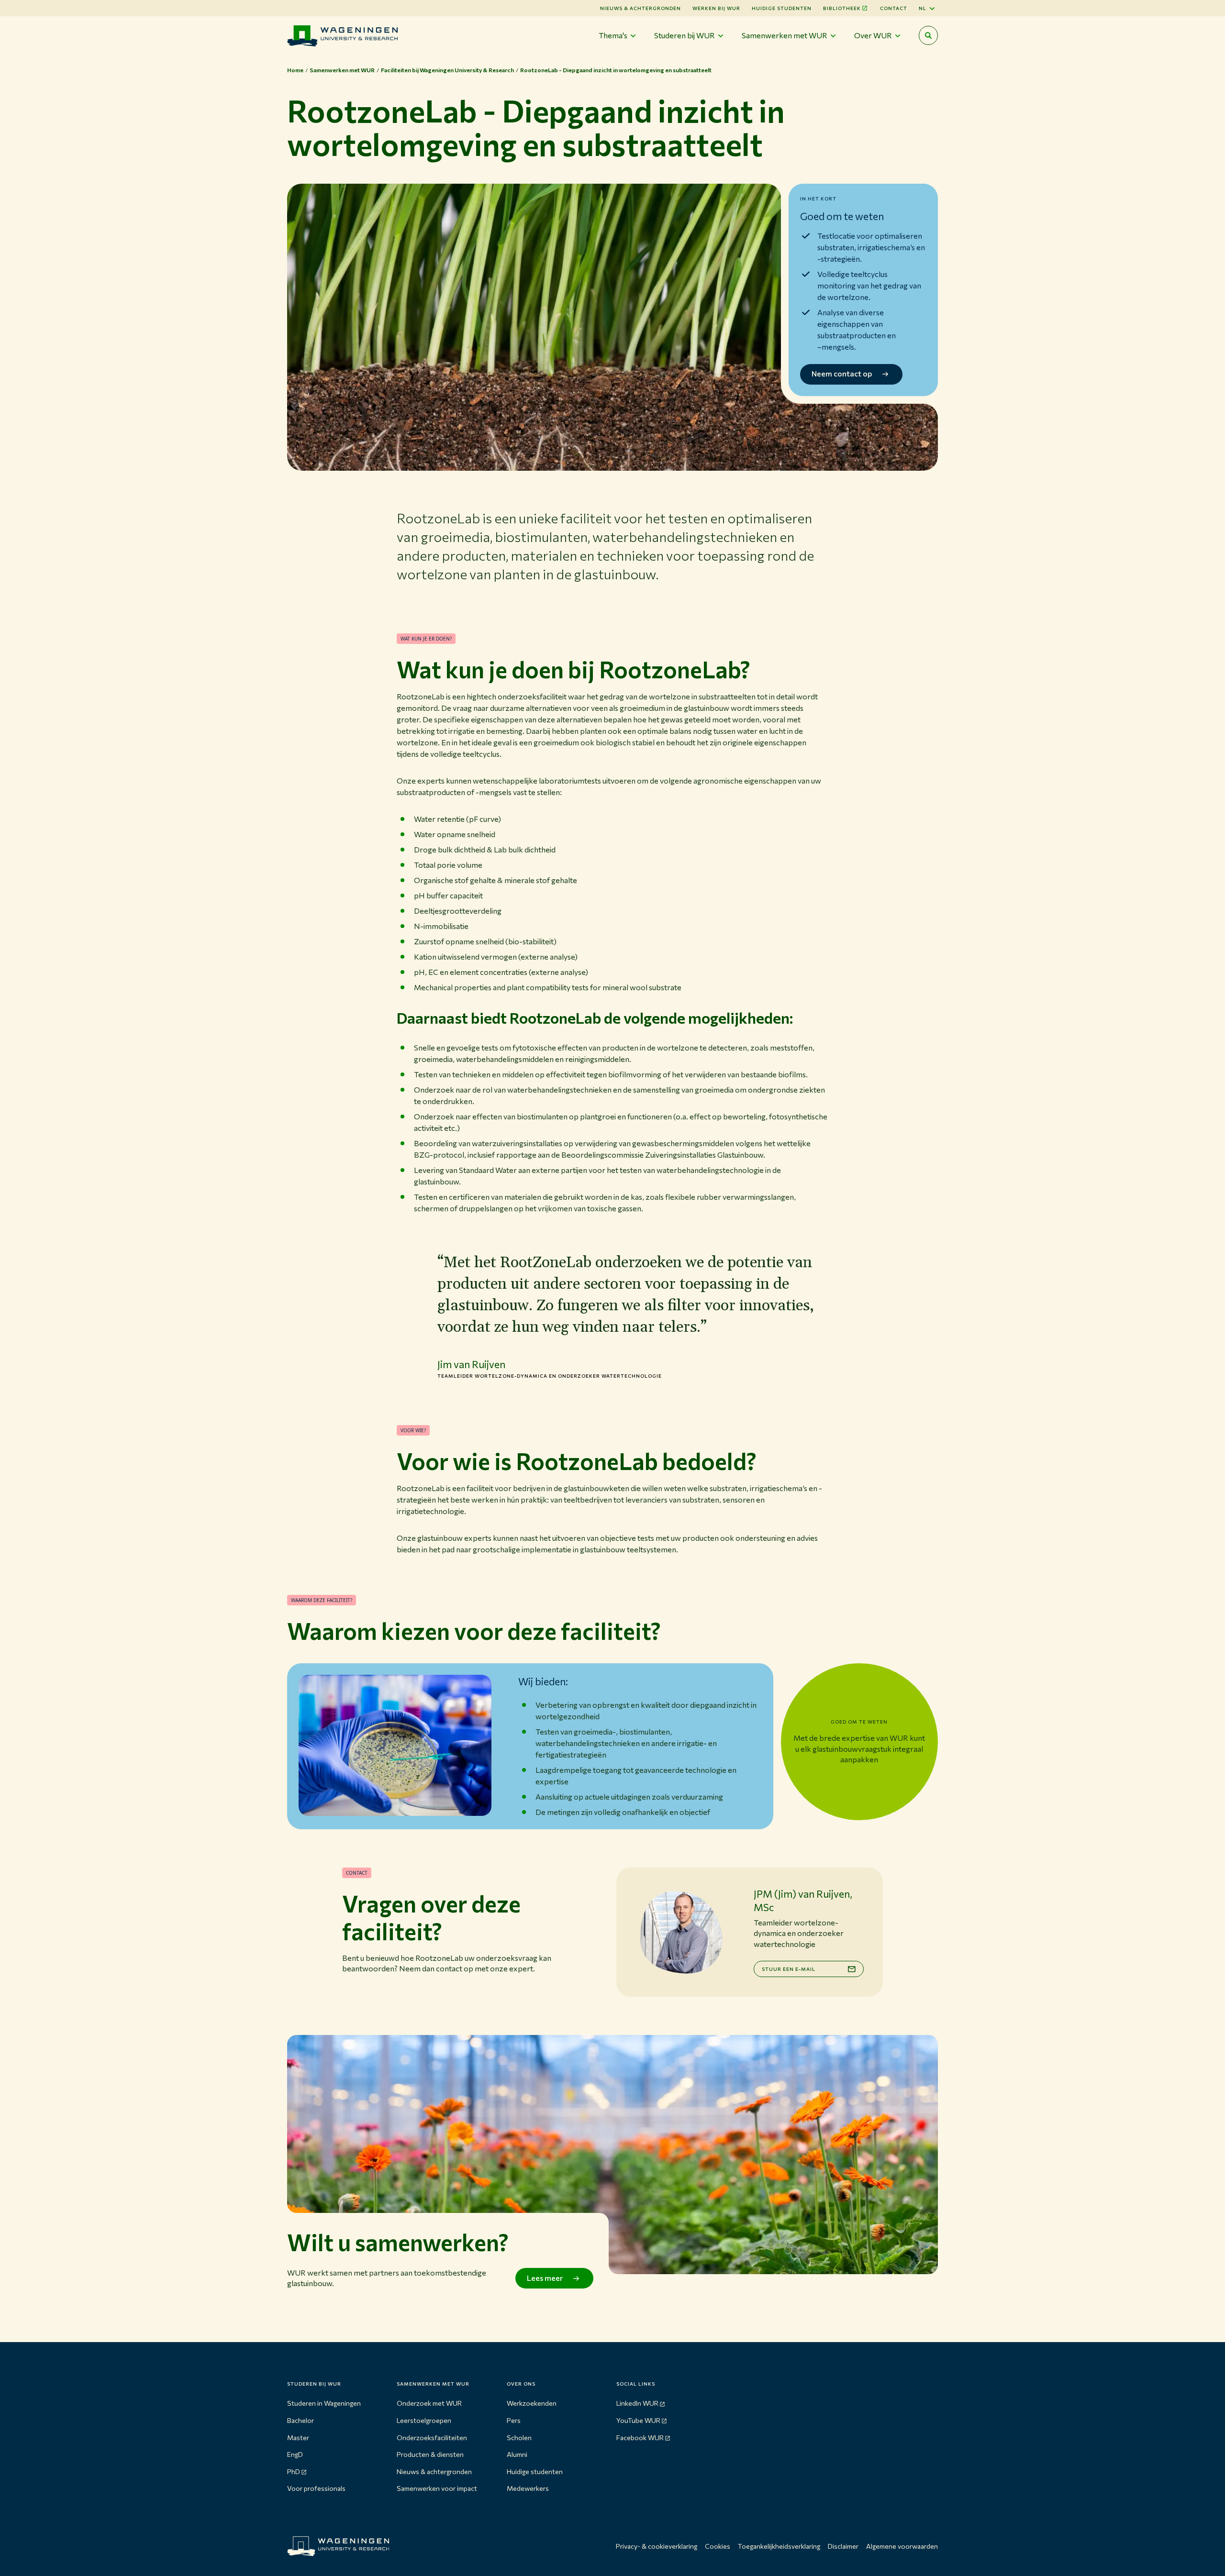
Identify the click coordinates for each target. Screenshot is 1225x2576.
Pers (514, 2420)
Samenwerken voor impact (437, 2488)
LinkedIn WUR (637, 2403)
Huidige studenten (782, 8)
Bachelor (301, 2420)
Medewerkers (528, 2488)
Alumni (517, 2454)
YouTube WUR (638, 2420)
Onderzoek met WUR (429, 2403)
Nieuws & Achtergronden (640, 8)
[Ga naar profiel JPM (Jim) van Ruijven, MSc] (681, 1932)
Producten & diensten (430, 2454)
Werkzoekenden (532, 2403)
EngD (295, 2454)
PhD (294, 2471)
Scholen (519, 2438)
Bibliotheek (842, 8)
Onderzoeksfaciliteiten (432, 2438)
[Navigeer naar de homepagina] (342, 36)
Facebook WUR (640, 2438)
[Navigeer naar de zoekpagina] (928, 35)
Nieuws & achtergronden (434, 2471)
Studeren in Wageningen (324, 2403)
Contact (894, 8)
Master (298, 2438)
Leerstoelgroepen (424, 2420)
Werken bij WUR (716, 8)
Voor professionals (316, 2488)
